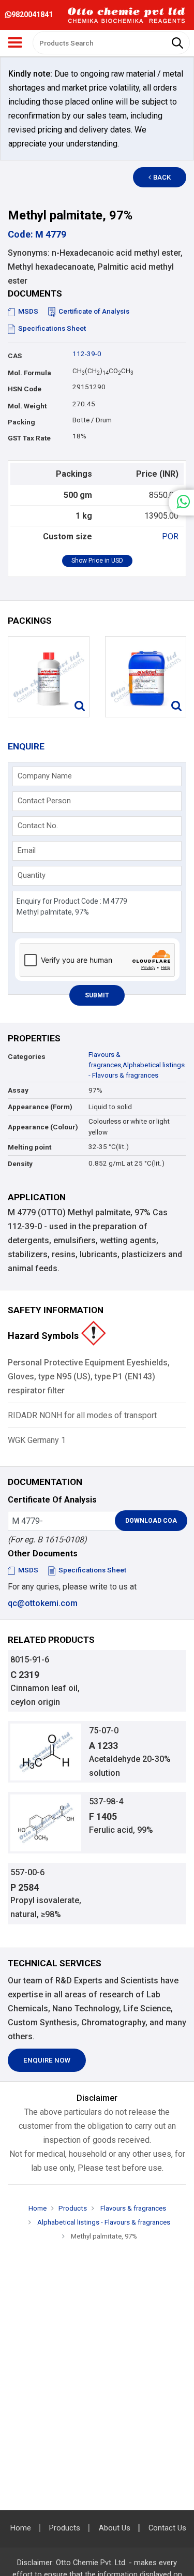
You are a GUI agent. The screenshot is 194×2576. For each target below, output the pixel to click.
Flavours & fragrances (132, 2208)
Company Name (45, 776)
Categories (27, 1057)
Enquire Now (47, 2060)
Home (38, 2208)
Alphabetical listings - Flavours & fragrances (103, 2222)
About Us (115, 2528)
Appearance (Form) (40, 1107)
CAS (15, 356)
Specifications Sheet (52, 328)
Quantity (32, 875)
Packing (21, 422)
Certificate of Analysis (94, 311)
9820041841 (32, 14)
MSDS (28, 311)
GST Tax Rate (29, 438)
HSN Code (25, 389)
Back (162, 177)
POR (170, 536)
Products (73, 2208)
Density (20, 1164)
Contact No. (38, 826)
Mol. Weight (27, 406)
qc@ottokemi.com (43, 1603)
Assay (18, 1090)
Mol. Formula (29, 373)
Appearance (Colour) (43, 1127)
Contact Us (167, 2528)
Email (27, 850)
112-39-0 (87, 354)
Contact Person (44, 801)
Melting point (29, 1147)
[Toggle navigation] (15, 42)
